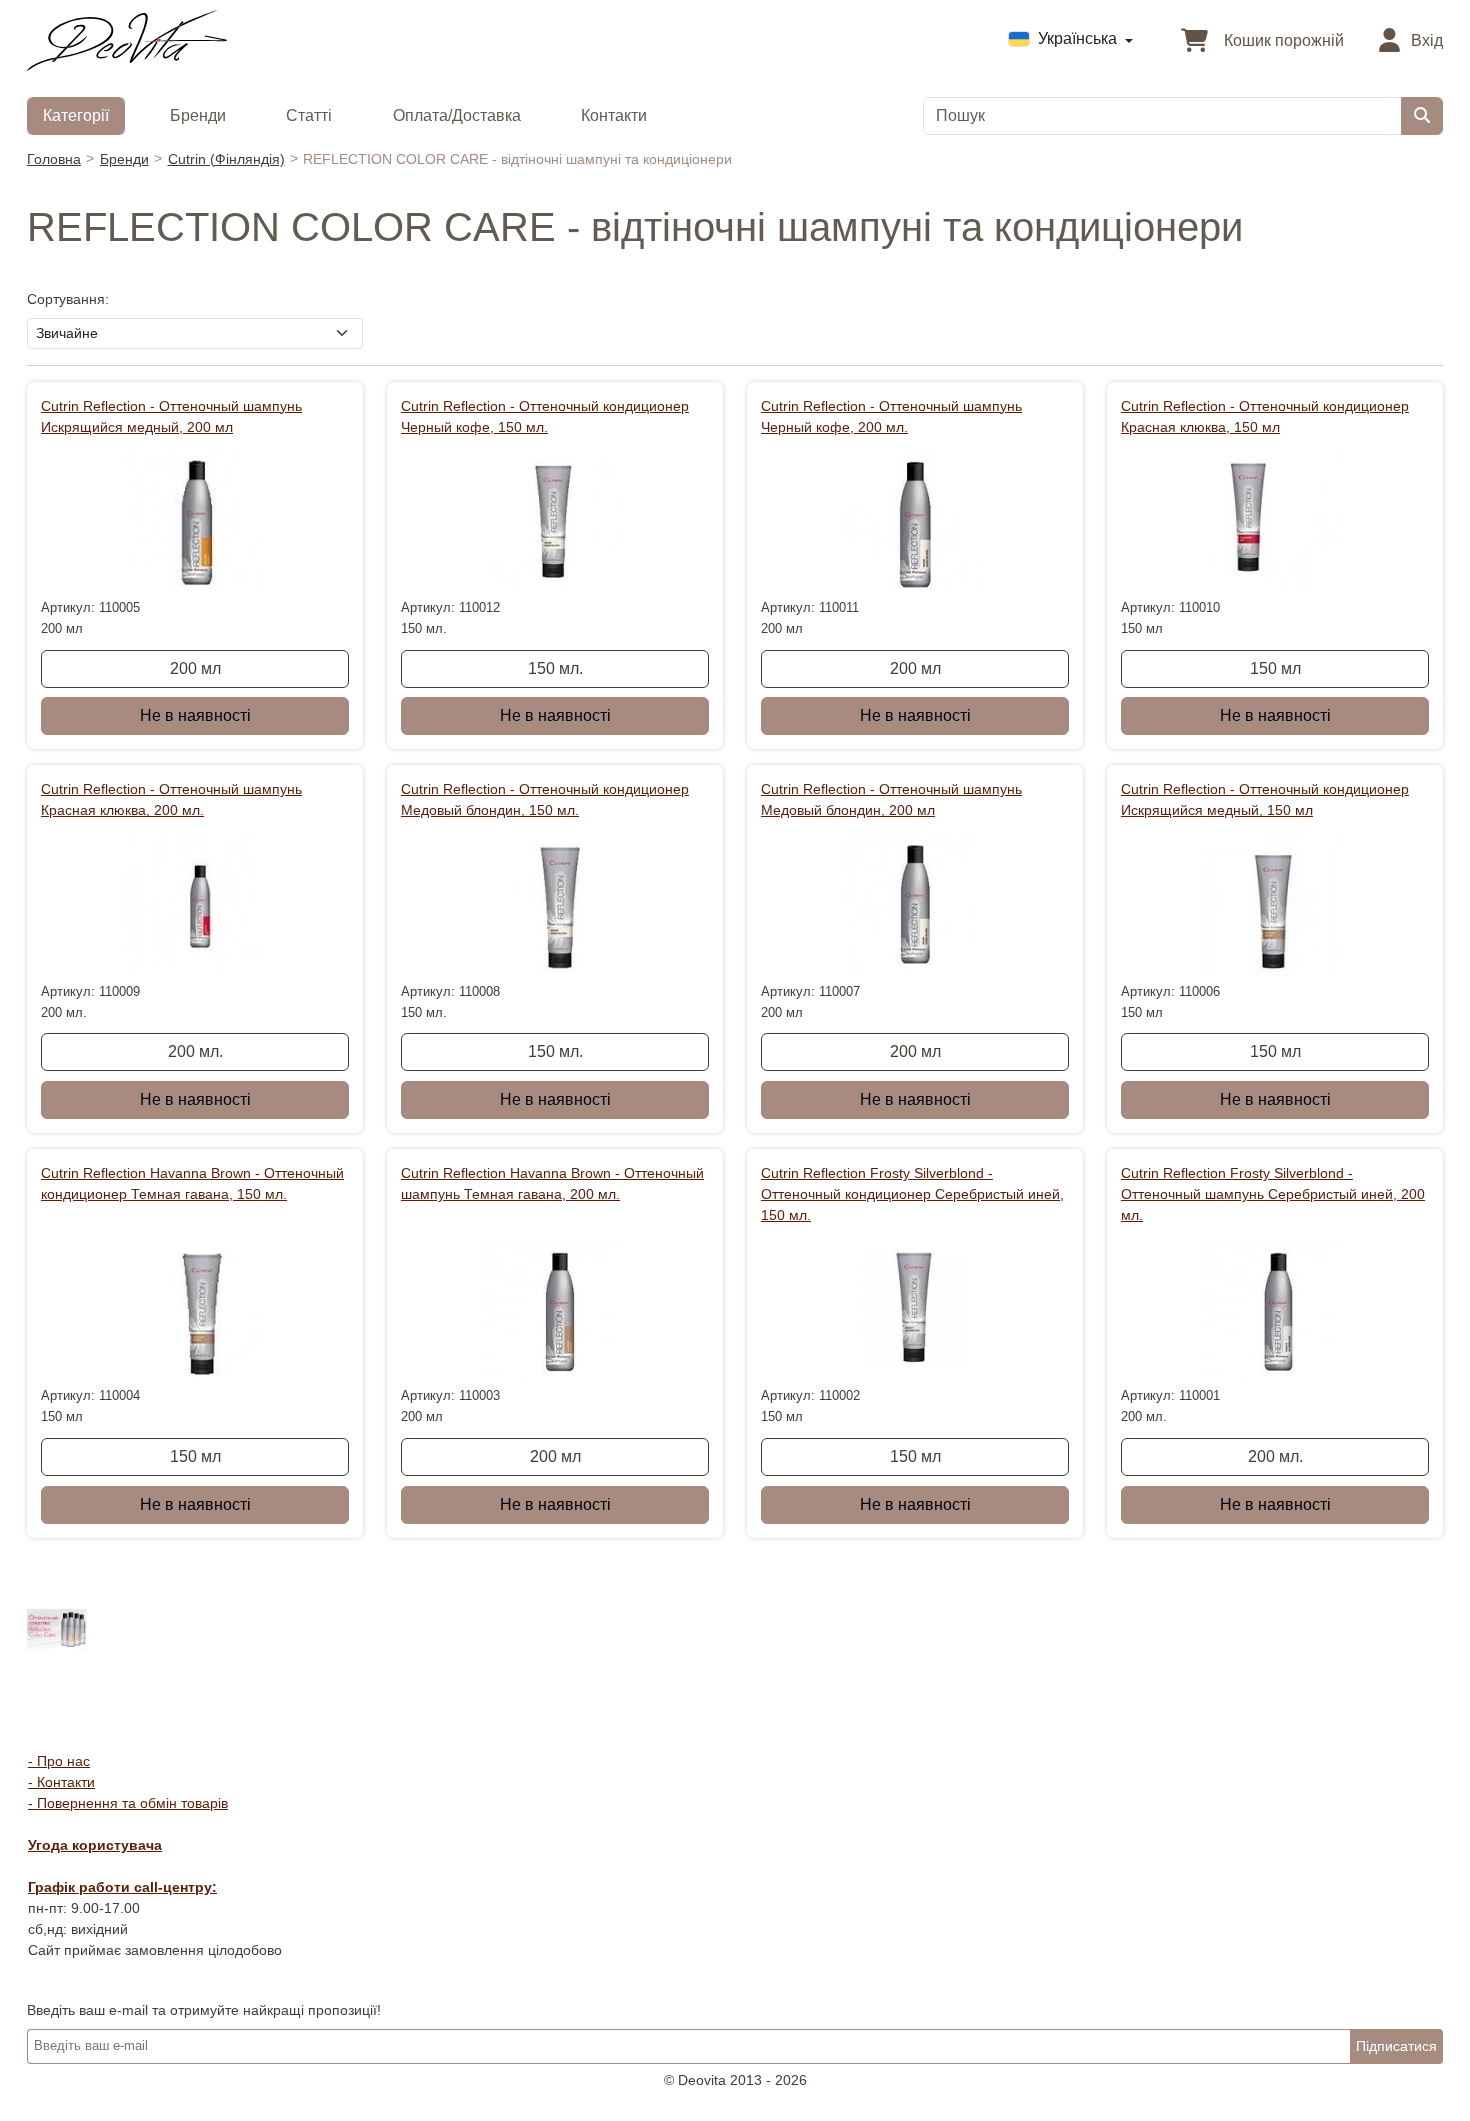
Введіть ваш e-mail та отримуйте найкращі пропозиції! (204, 2010)
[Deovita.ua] (127, 39)
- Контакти (61, 1782)
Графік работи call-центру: (122, 1887)
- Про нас (59, 1761)
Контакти (614, 115)
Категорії (76, 115)
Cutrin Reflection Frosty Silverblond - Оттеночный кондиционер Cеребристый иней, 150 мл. (912, 1194)
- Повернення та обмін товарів (128, 1803)
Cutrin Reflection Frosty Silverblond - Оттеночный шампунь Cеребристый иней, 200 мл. (1273, 1194)
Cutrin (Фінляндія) (226, 159)
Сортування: (68, 299)
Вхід (1425, 40)
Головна (54, 159)
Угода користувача (95, 1845)
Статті (309, 115)
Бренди (198, 115)
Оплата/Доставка (457, 115)
